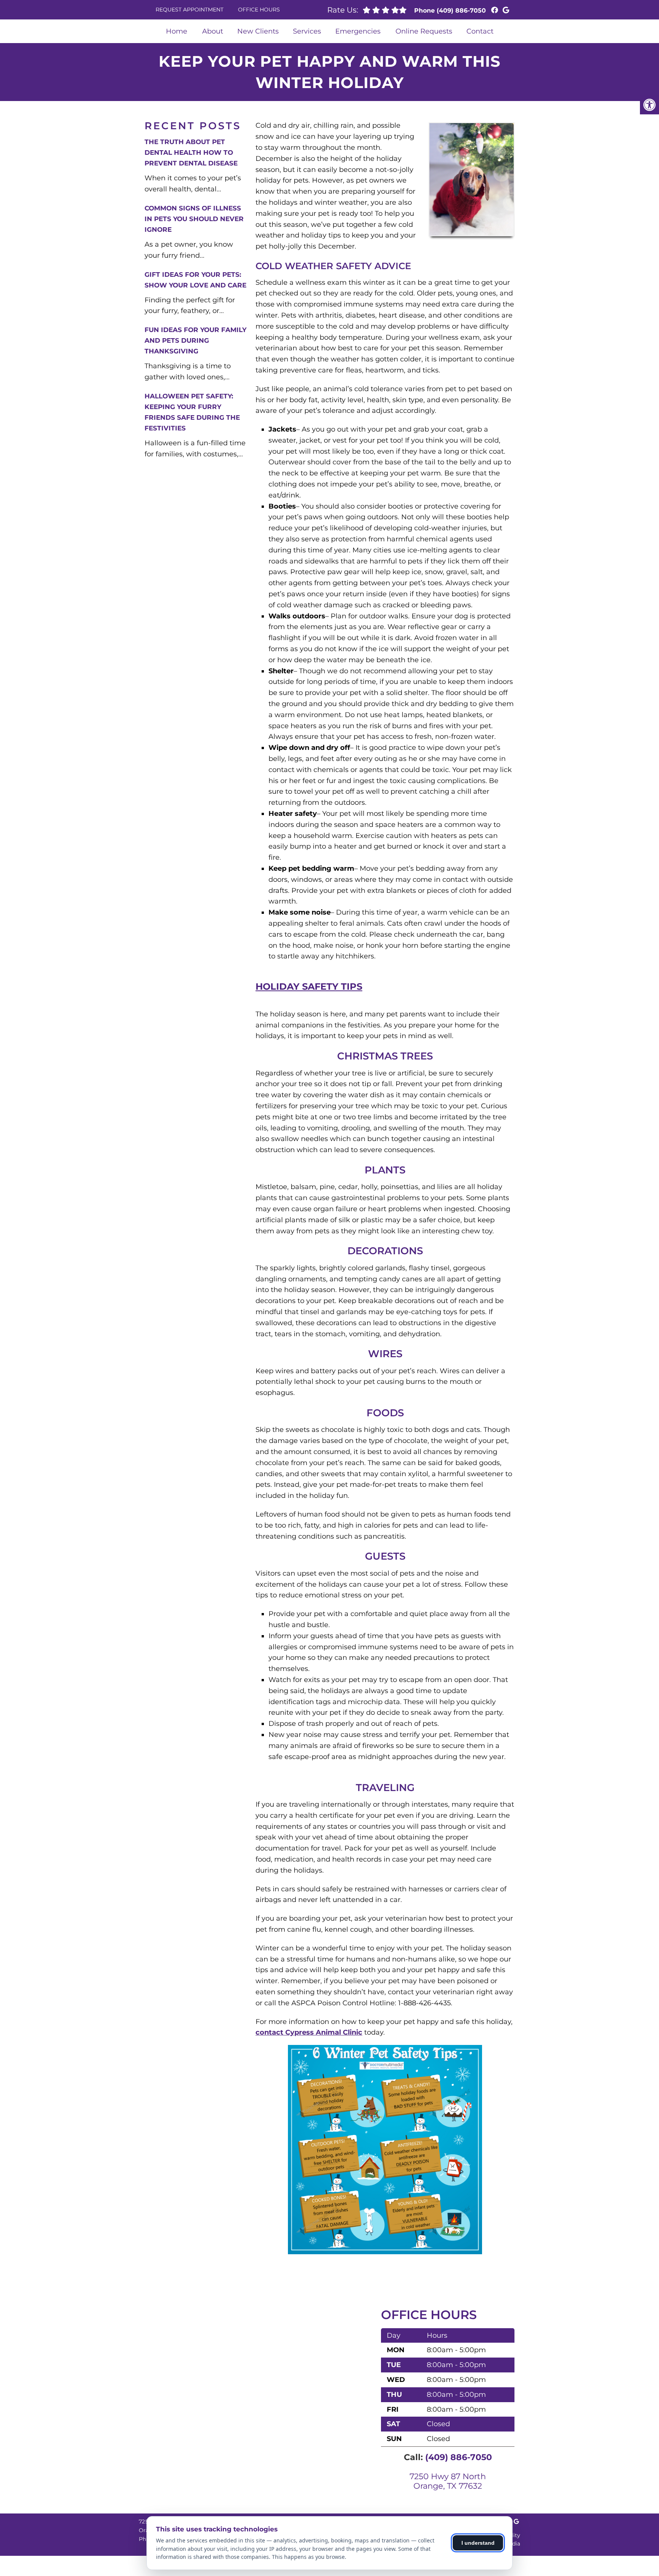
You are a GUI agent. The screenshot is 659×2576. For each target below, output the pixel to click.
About (213, 31)
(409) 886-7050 (461, 10)
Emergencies (358, 31)
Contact (480, 31)
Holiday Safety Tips (309, 986)
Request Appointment (190, 10)
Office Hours (259, 10)
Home (177, 31)
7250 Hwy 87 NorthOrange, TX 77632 (448, 2481)
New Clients (258, 31)
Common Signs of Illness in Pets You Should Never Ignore (194, 219)
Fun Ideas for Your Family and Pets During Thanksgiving (195, 340)
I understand (478, 2543)
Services (307, 31)
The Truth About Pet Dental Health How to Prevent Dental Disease (191, 152)
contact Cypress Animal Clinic (309, 2032)
